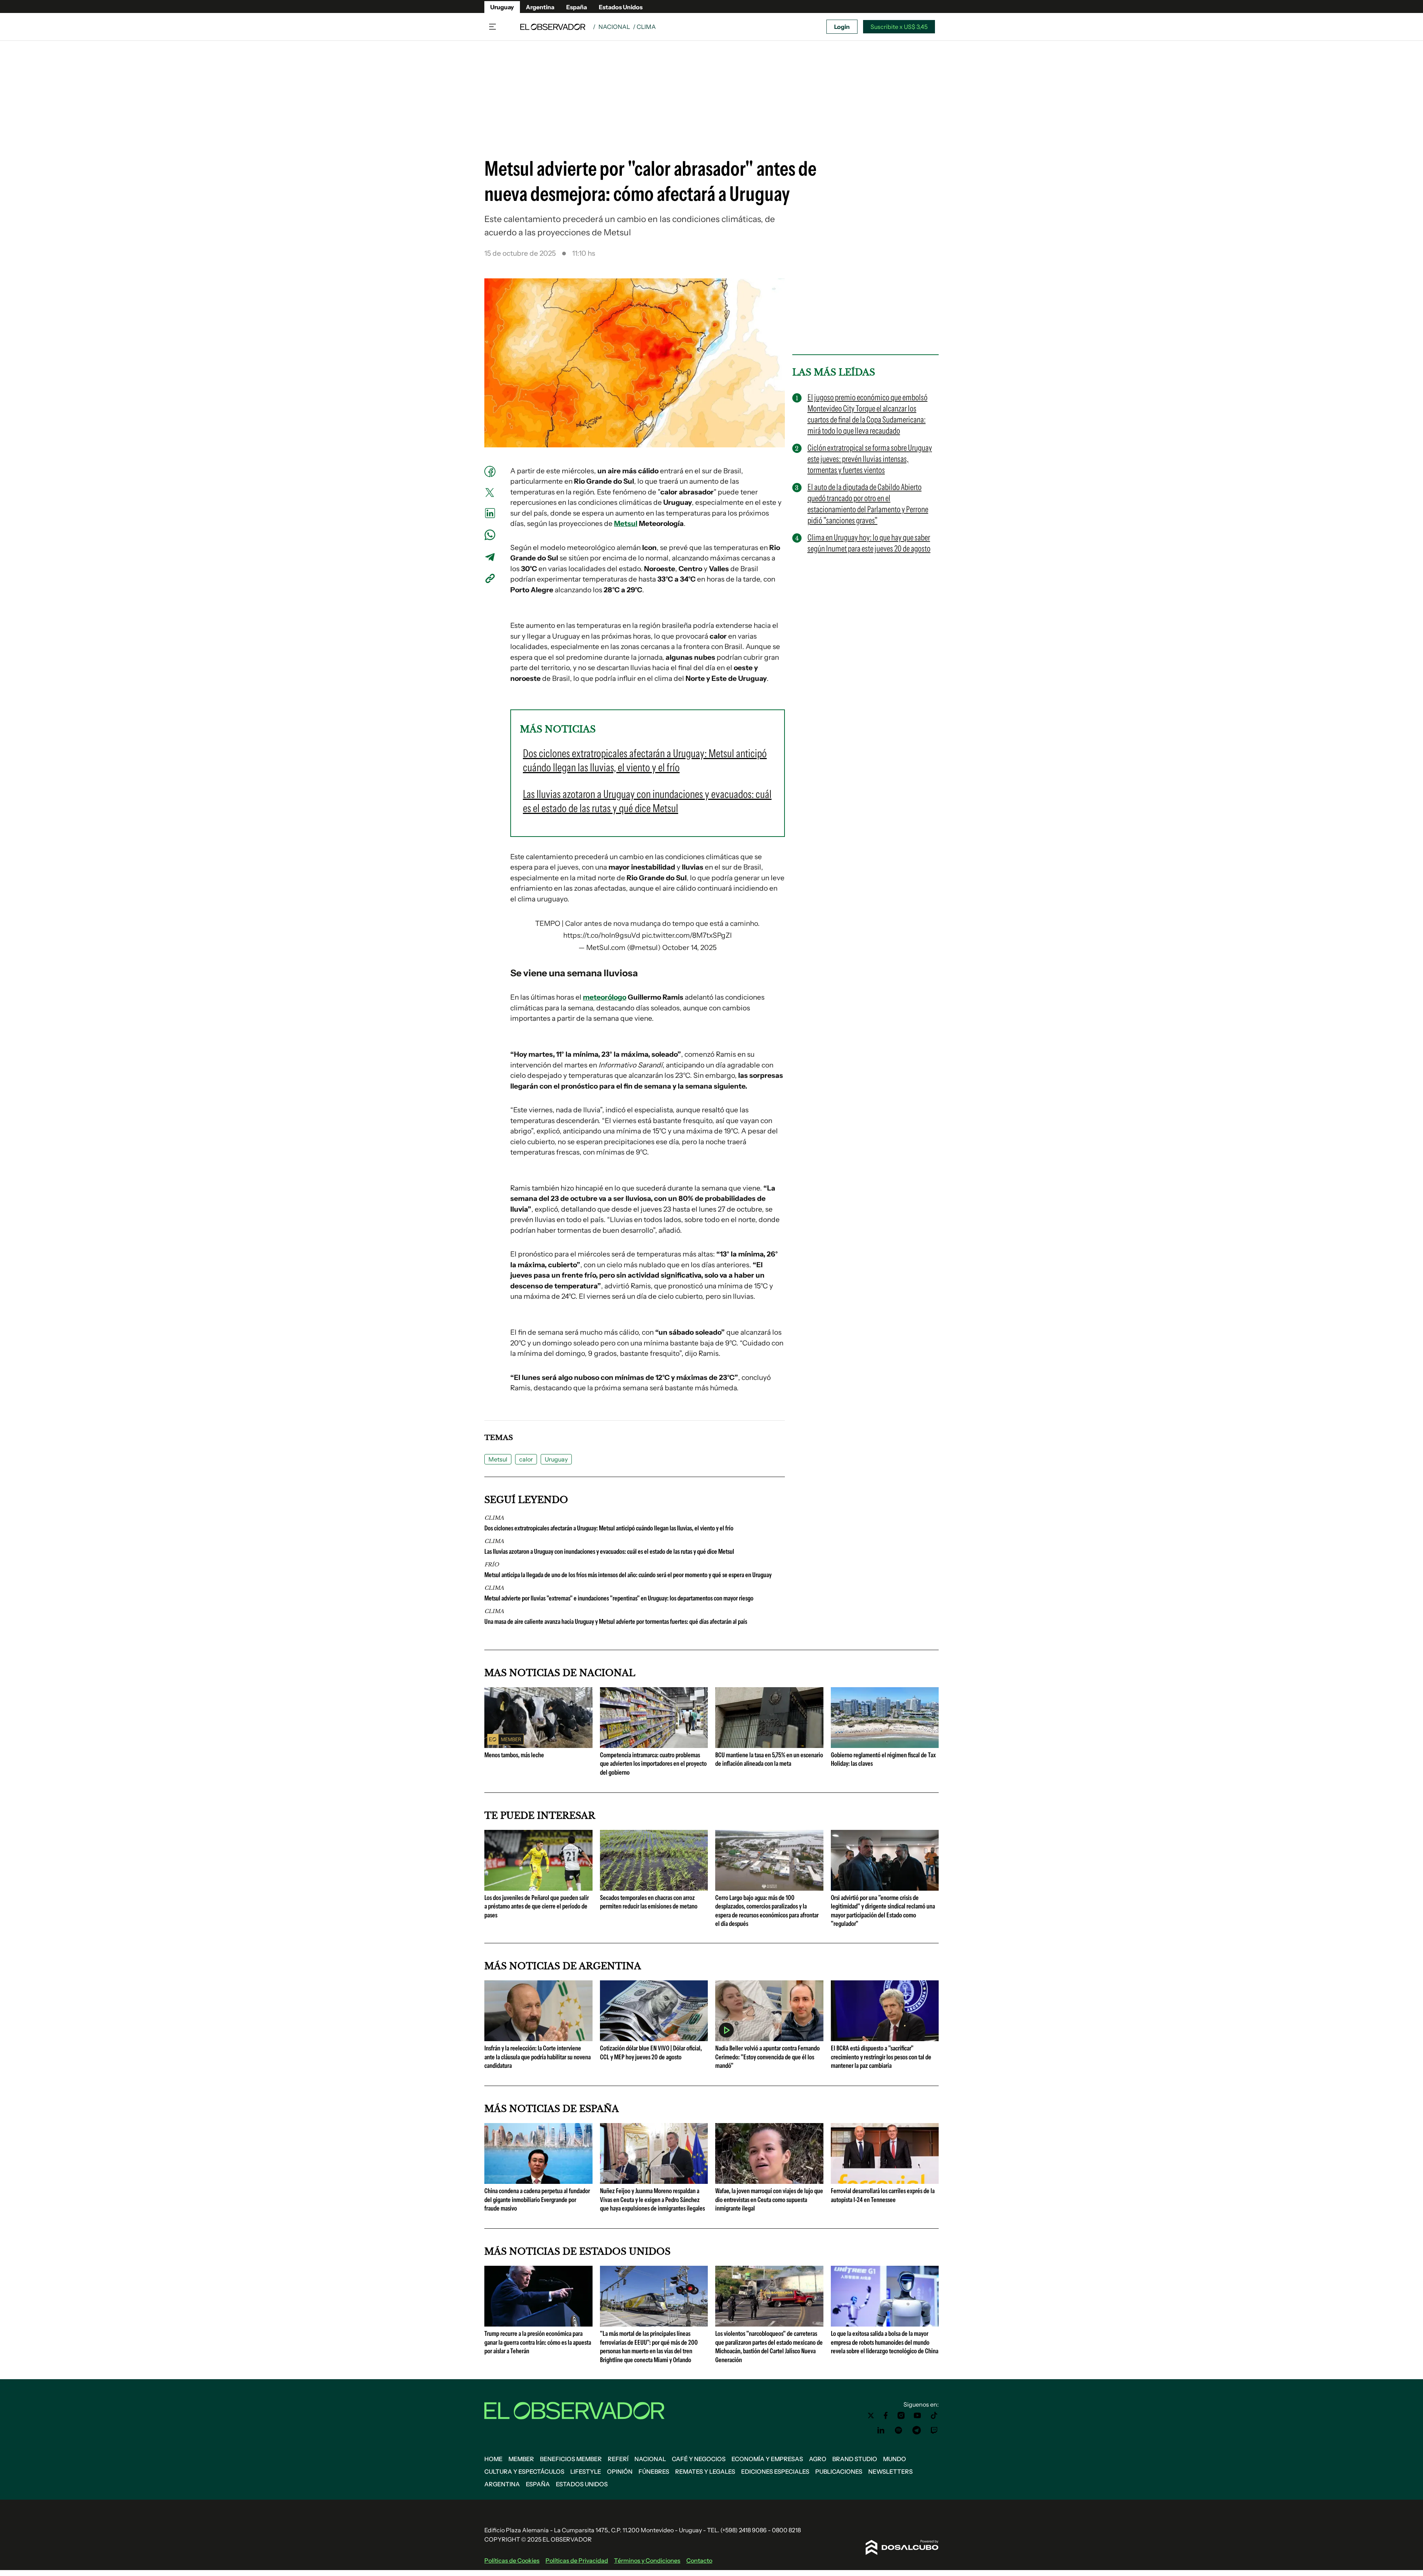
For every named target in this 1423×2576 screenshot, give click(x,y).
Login (842, 27)
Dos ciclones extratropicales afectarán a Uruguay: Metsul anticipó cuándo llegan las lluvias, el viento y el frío (609, 1528)
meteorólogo (605, 997)
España (577, 7)
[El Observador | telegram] (916, 2430)
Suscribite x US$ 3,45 (899, 27)
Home (493, 2459)
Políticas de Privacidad (577, 2560)
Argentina (540, 7)
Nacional (614, 27)
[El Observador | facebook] (886, 2416)
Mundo (895, 2459)
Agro (818, 2459)
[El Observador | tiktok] (934, 2416)
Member (521, 2459)
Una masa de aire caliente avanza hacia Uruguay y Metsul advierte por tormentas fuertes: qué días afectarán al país (616, 1622)
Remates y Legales (705, 2471)
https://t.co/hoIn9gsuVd (602, 935)
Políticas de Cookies (512, 2560)
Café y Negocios (699, 2459)
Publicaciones (839, 2471)
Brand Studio (855, 2459)
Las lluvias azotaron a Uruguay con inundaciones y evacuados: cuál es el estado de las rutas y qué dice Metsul (609, 1552)
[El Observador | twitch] (934, 2430)
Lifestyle (586, 2471)
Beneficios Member (571, 2459)
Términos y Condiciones (647, 2560)
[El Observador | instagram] (901, 2416)
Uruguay (502, 7)
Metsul (626, 524)
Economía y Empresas (767, 2459)
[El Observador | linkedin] (881, 2430)
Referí (618, 2459)
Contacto (699, 2560)
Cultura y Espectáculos (524, 2471)
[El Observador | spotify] (899, 2430)
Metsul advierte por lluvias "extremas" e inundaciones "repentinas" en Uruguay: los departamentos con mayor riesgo (619, 1598)
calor (526, 1459)
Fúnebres (654, 2471)
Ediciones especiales (775, 2471)
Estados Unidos (621, 7)
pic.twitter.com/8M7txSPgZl (687, 935)
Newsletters (890, 2471)
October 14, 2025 (689, 948)
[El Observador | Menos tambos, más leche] (538, 1745)
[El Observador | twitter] (871, 2416)
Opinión (620, 2471)
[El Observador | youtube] (917, 2416)
